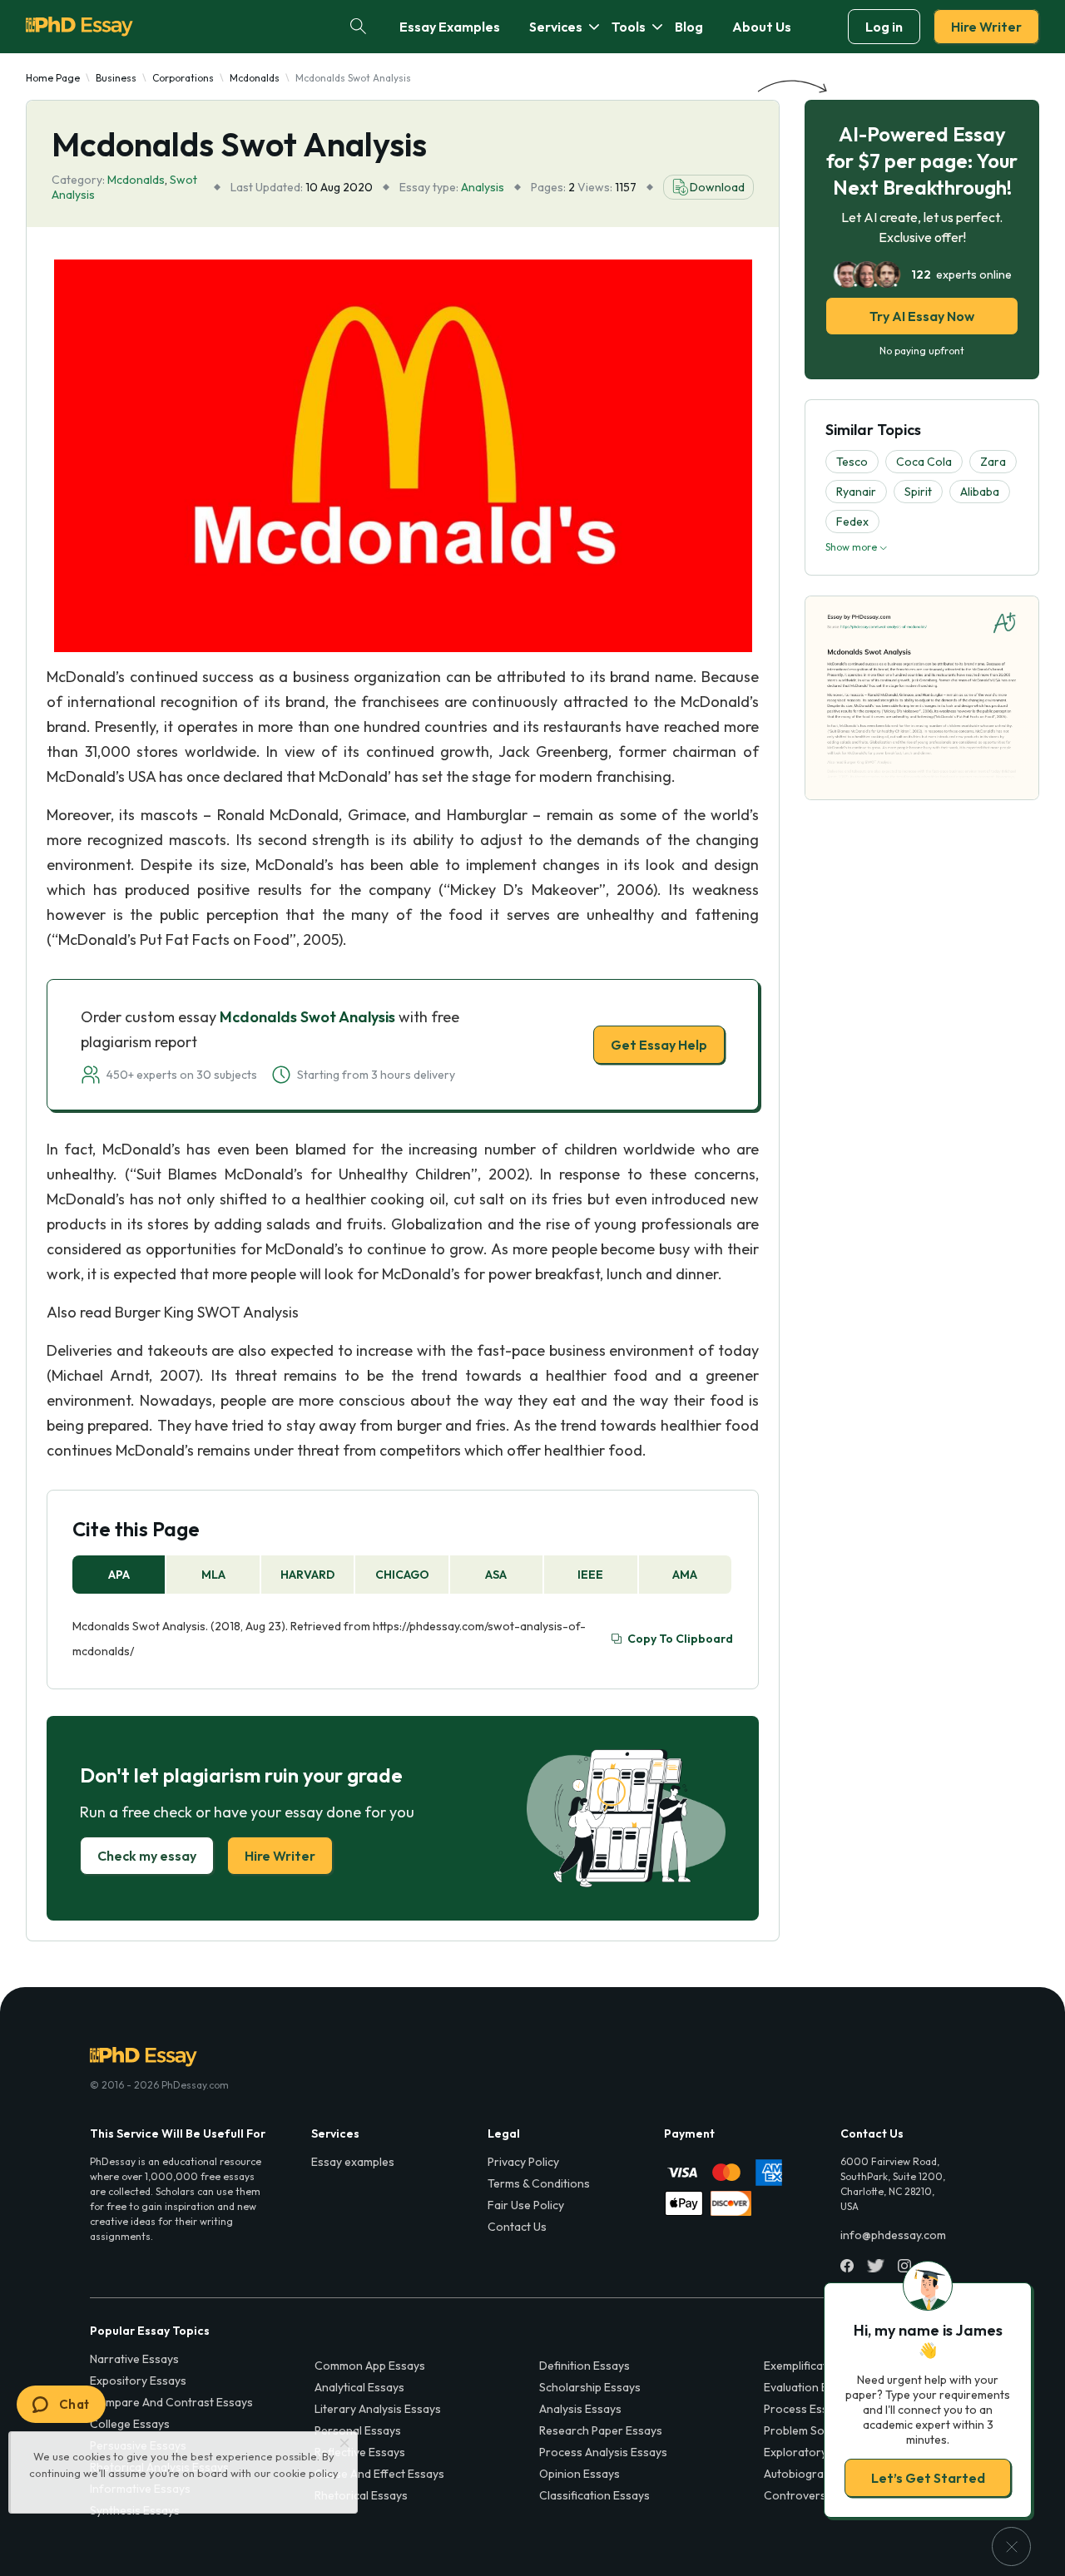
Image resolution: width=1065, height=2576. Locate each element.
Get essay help (293, 1405)
